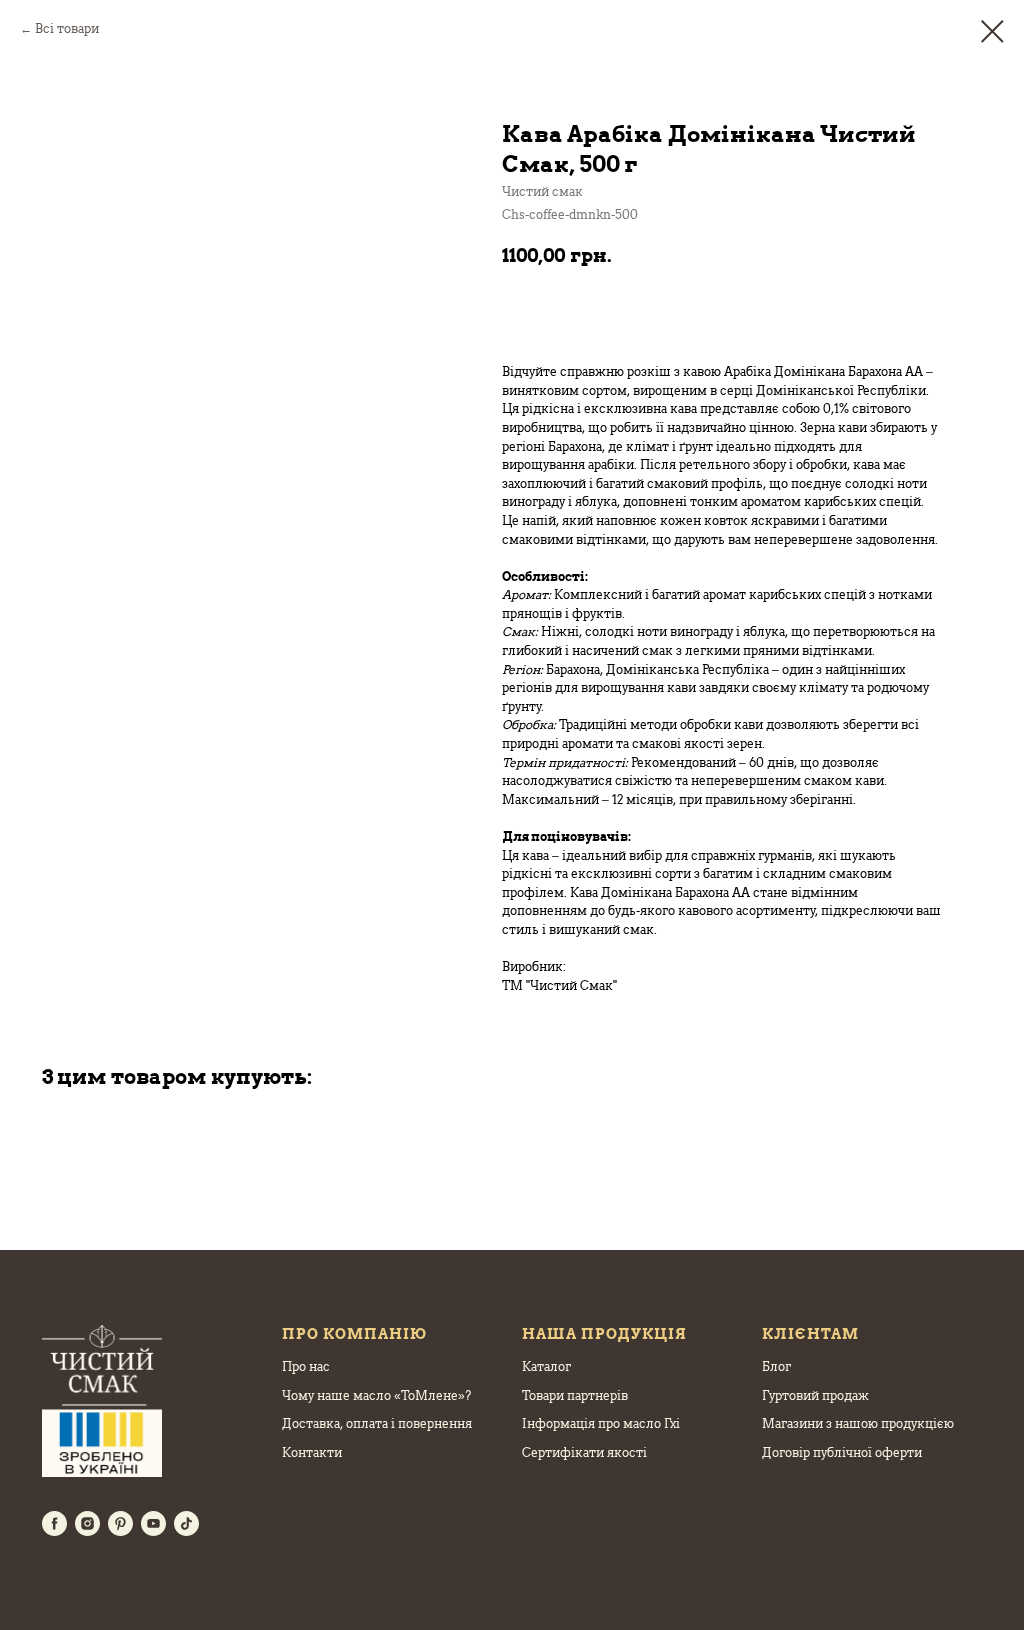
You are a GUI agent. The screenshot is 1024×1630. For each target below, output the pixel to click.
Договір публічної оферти (842, 1452)
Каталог (546, 1366)
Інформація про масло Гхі (601, 1423)
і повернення (430, 1423)
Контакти (312, 1452)
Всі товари (67, 28)
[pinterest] (120, 1523)
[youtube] (153, 1523)
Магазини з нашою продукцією (858, 1423)
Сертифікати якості (584, 1452)
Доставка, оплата (335, 1423)
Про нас (306, 1366)
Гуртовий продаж (815, 1395)
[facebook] (54, 1523)
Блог (776, 1366)
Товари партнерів (575, 1395)
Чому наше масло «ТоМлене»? (376, 1395)
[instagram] (87, 1523)
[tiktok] (186, 1523)
